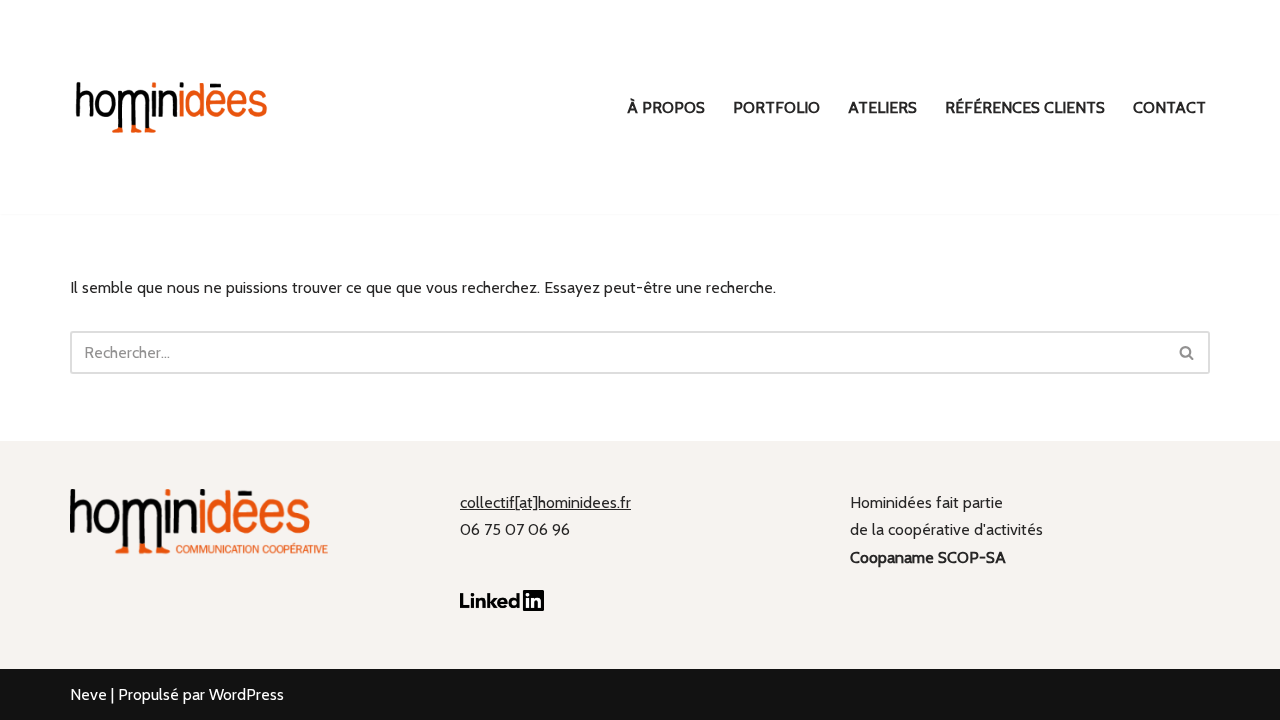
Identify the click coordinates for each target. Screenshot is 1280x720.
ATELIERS (882, 107)
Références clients (1025, 107)
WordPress (246, 694)
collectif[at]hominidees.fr (545, 502)
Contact (1169, 107)
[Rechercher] (1187, 352)
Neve (88, 694)
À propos (666, 107)
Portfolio (776, 107)
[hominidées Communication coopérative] (170, 107)
